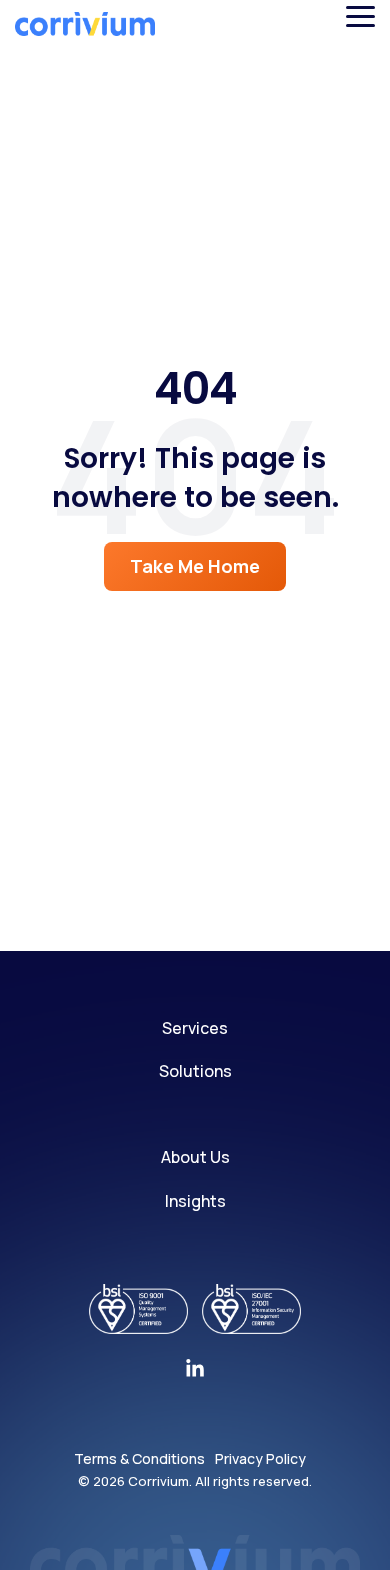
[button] (360, 15)
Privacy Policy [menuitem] (260, 1458)
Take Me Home (195, 566)
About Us (195, 1157)
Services (195, 1028)
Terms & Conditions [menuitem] (139, 1458)
